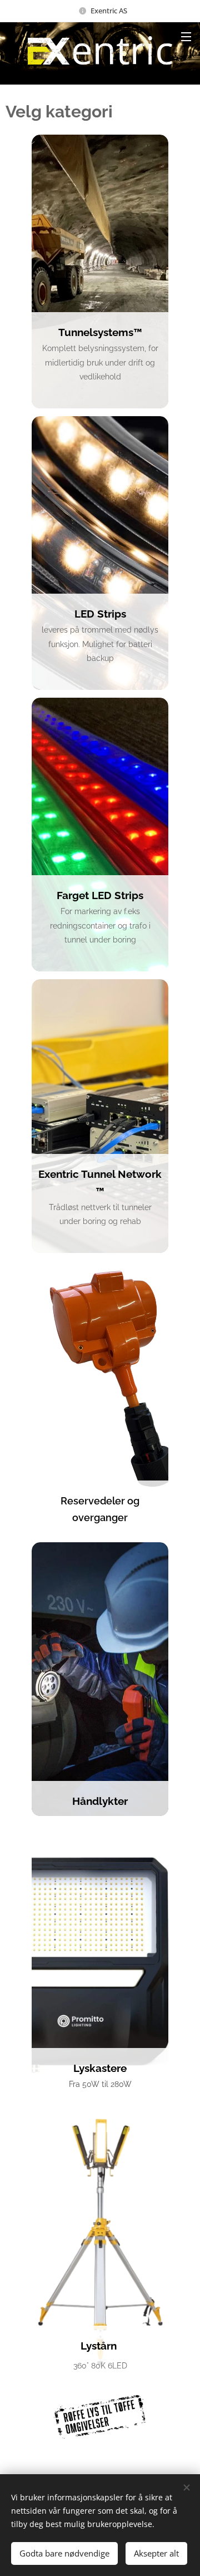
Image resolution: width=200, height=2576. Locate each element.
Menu (186, 36)
